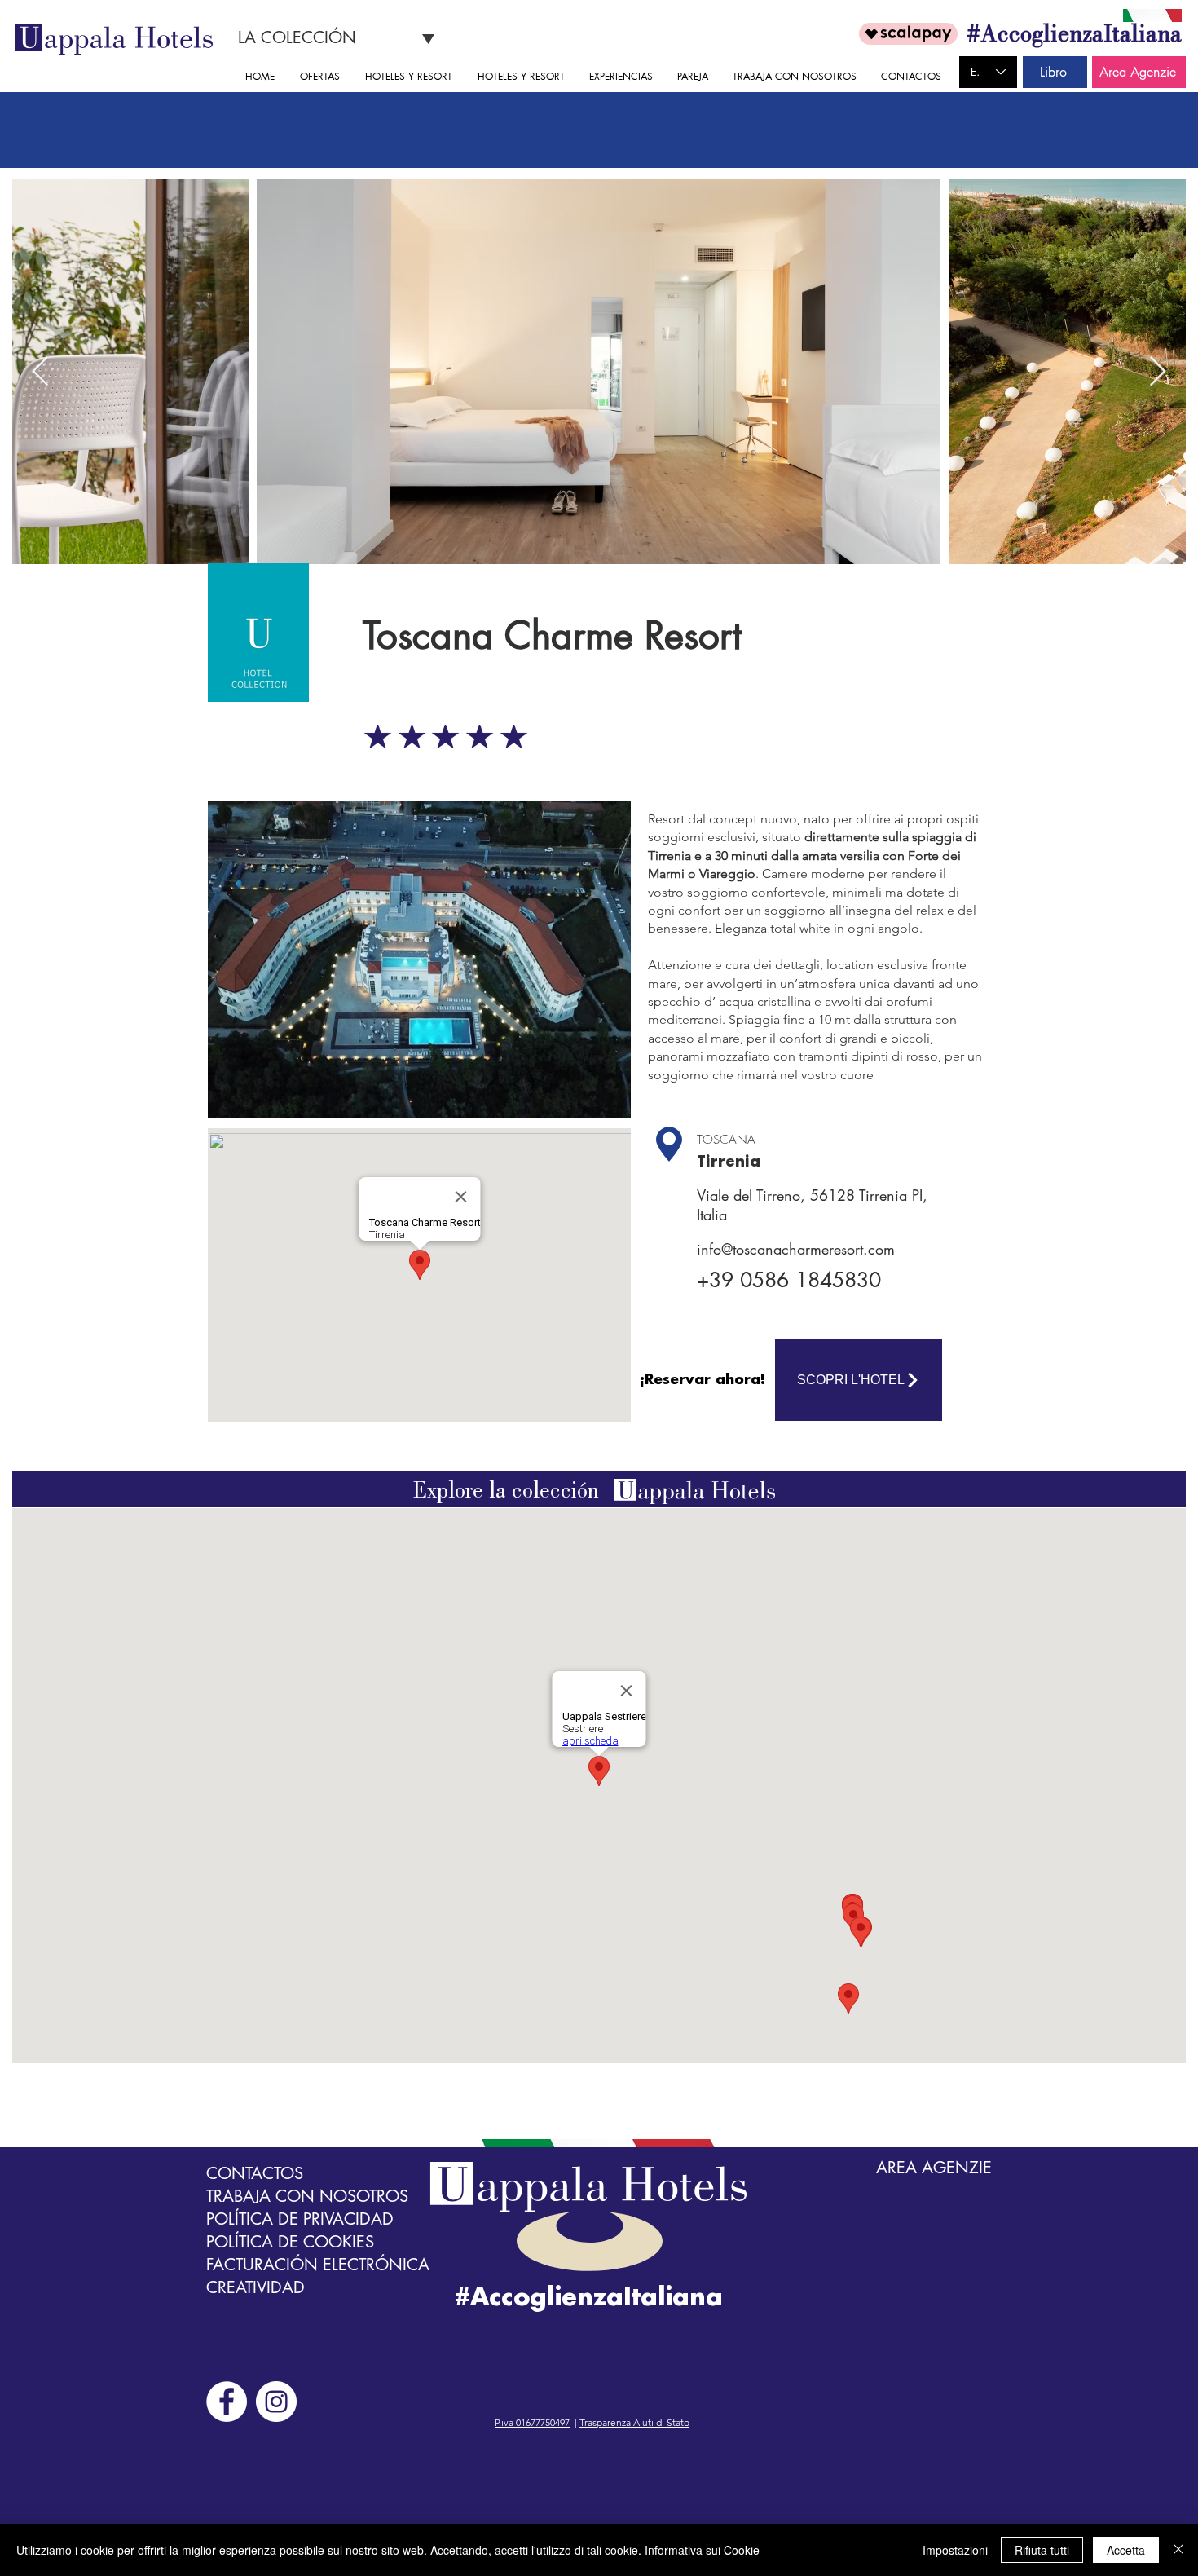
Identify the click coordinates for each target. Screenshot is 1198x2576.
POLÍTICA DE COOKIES (290, 2242)
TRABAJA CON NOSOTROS (307, 2196)
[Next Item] (1158, 372)
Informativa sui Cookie (702, 2550)
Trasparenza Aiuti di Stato (634, 2422)
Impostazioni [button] (955, 2550)
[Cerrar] (1178, 2550)
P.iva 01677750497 (532, 2422)
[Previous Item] (40, 372)
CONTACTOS (255, 2173)
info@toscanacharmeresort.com (796, 1249)
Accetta (1126, 2550)
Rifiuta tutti (1042, 2550)
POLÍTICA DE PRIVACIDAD (300, 2219)
